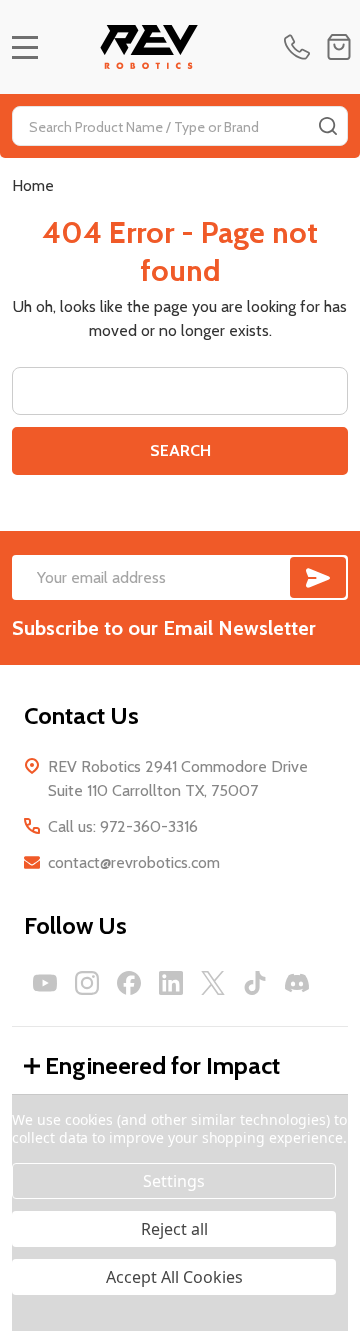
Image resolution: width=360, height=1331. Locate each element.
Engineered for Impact (162, 1065)
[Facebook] (129, 983)
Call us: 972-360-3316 (123, 826)
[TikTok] (255, 983)
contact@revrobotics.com (134, 862)
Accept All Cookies (174, 1277)
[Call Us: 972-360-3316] (301, 47)
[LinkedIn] (171, 983)
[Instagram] (87, 983)
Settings (174, 1181)
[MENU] (25, 47)
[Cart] (339, 47)
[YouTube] (45, 983)
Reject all (174, 1229)
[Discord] (297, 983)
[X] (213, 983)
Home (33, 185)
